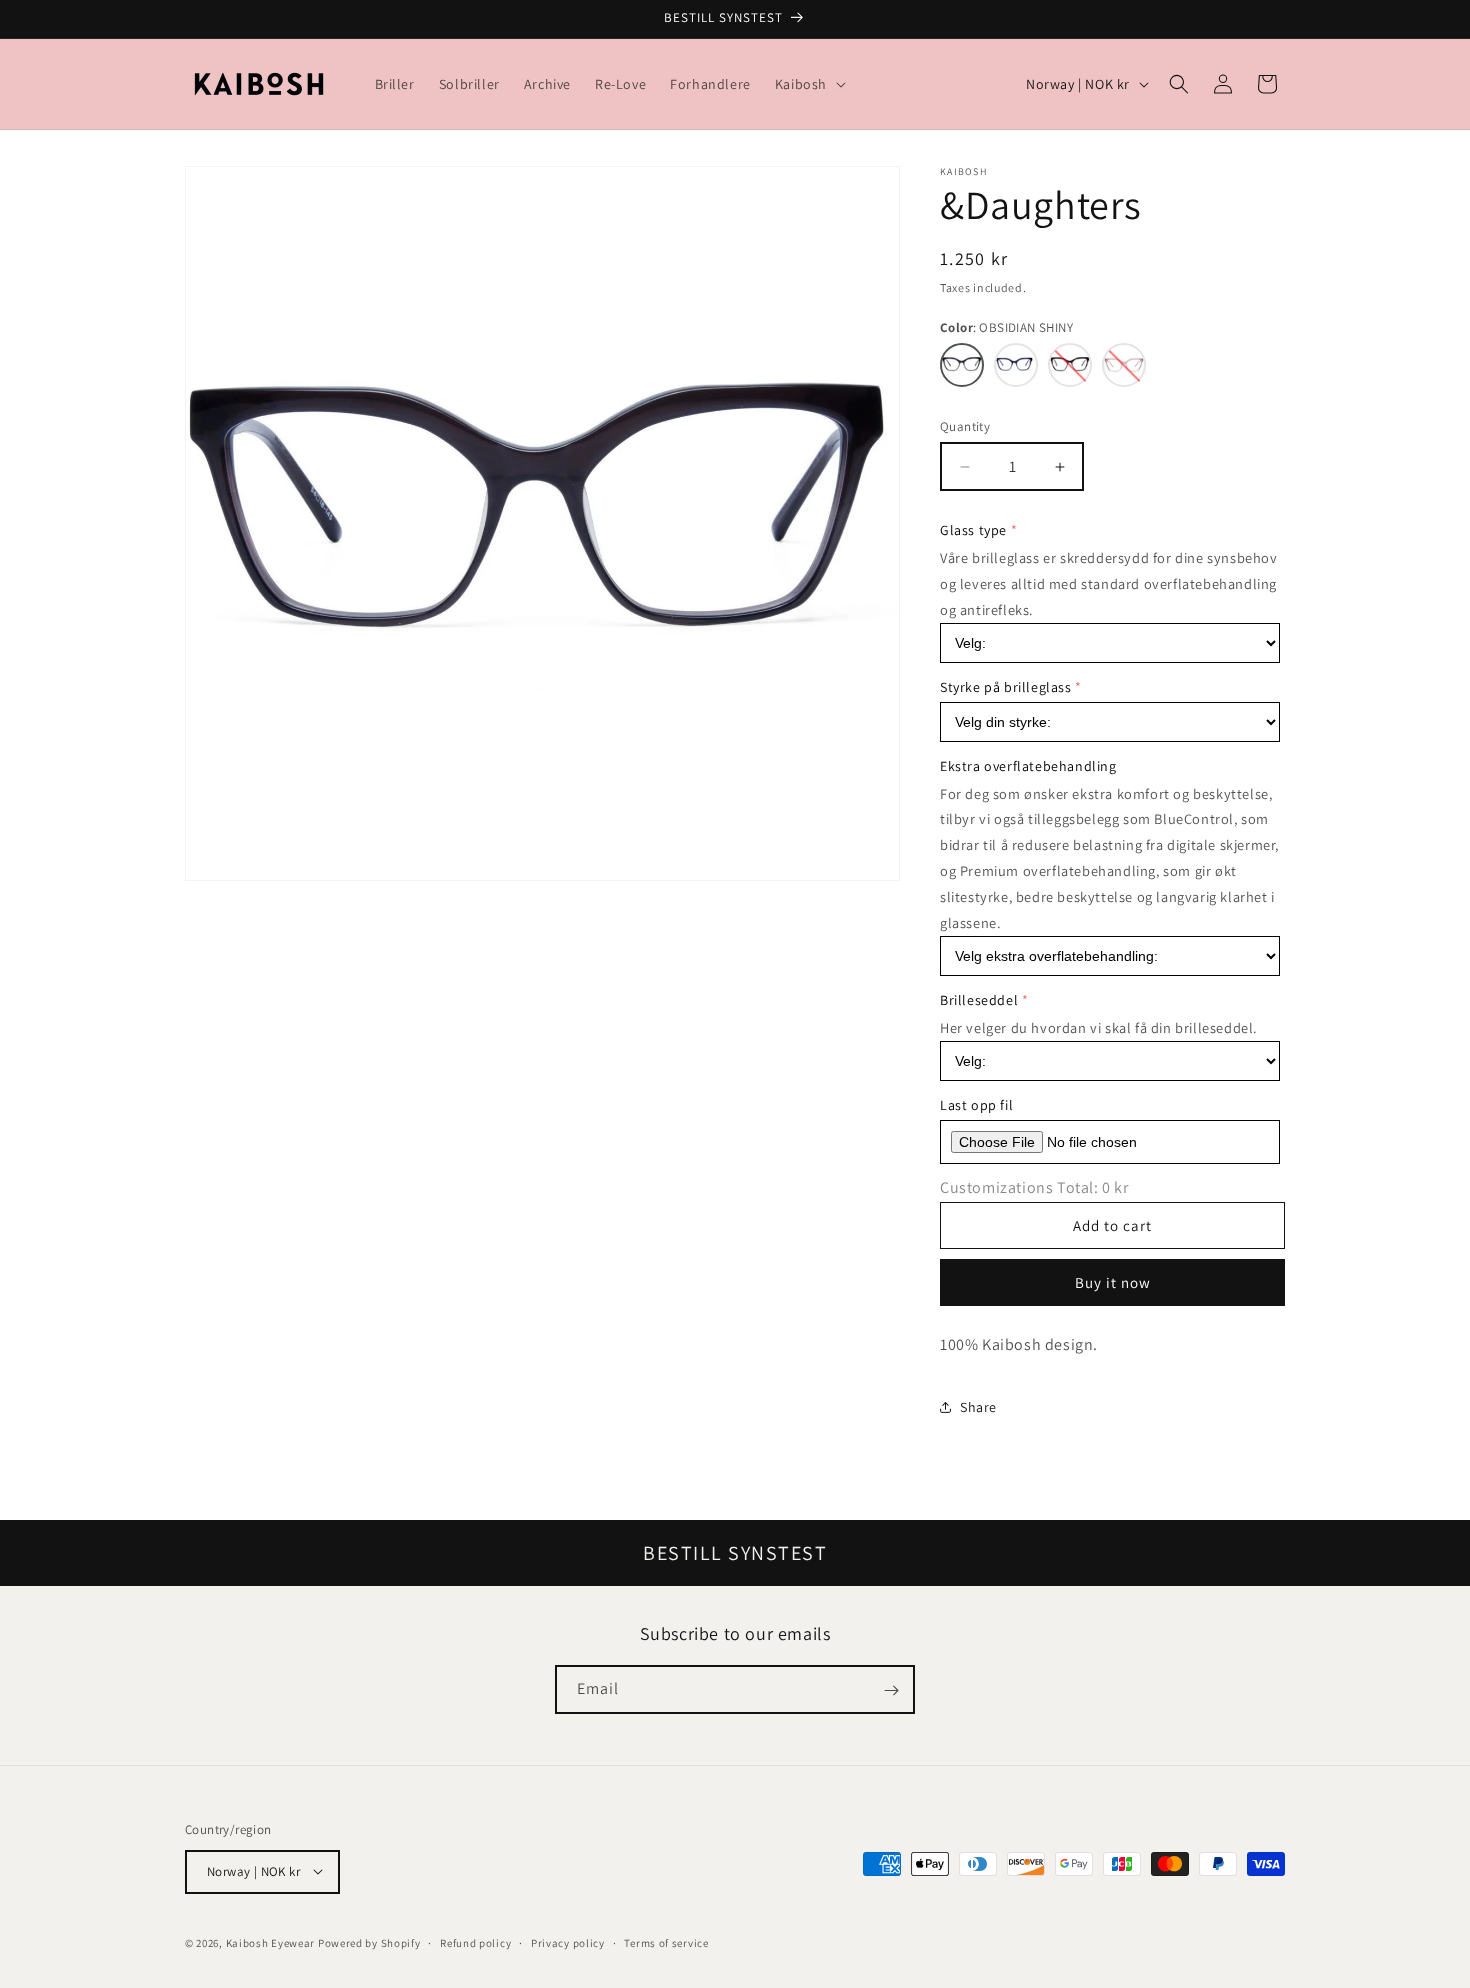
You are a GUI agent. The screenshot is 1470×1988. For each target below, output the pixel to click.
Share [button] (978, 1407)
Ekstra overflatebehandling (1028, 766)
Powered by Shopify (369, 1942)
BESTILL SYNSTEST (735, 1553)
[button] (808, 84)
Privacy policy (568, 1942)
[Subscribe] (891, 1690)
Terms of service (666, 1942)
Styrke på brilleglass (1006, 687)
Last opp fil (976, 1105)
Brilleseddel (979, 1000)
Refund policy (475, 1942)
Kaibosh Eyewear (271, 1942)
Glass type (973, 530)
